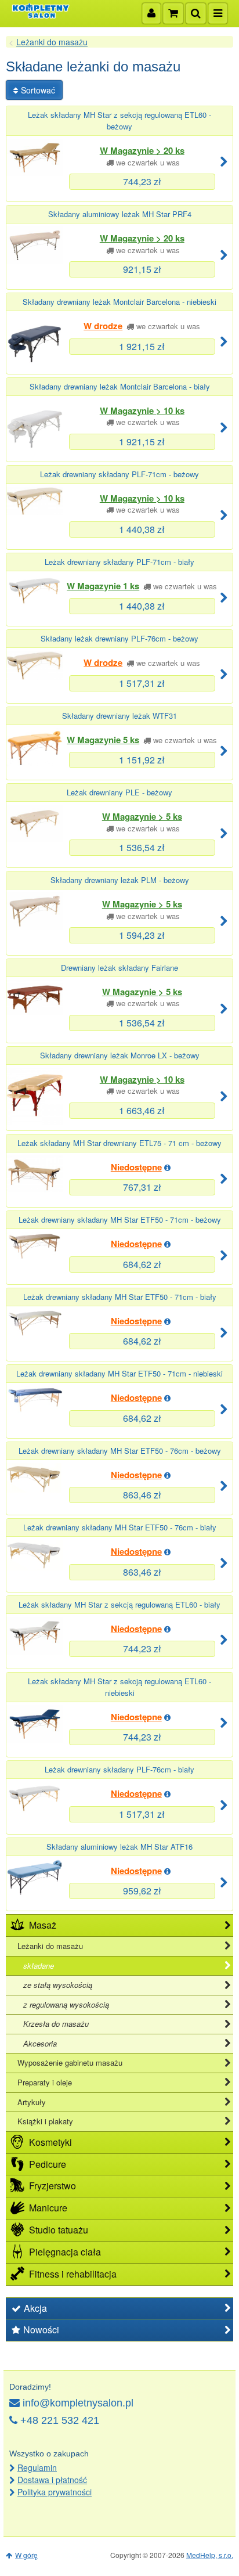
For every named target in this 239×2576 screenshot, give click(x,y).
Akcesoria (40, 2043)
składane (39, 1966)
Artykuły (32, 2102)
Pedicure (48, 2164)
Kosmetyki (50, 2142)
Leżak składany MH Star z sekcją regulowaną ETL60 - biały (119, 1604)
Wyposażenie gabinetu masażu (70, 2062)
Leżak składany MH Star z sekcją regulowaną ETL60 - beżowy (119, 120)
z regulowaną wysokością (66, 2004)
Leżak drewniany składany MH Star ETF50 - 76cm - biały (120, 1527)
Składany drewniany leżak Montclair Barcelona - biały (120, 386)
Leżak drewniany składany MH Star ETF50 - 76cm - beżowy (120, 1451)
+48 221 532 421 (60, 2420)
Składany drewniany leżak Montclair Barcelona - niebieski (119, 302)
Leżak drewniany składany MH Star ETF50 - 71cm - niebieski (119, 1373)
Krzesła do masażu (56, 2024)
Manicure (48, 2208)
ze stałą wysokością (58, 1985)
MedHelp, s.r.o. (210, 2555)
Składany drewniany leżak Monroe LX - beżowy (120, 1055)
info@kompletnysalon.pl (78, 2403)
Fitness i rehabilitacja (73, 2274)
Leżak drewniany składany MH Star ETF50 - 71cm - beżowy (120, 1219)
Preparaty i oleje (45, 2082)
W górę (26, 2555)
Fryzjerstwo (52, 2186)
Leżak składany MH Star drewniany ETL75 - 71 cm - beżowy (119, 1143)
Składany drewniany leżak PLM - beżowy (120, 880)
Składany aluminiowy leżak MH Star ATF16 (119, 1847)
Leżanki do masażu (52, 42)
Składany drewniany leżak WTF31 (119, 716)
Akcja (35, 2308)
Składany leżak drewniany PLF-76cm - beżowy (119, 638)
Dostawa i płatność (52, 2480)
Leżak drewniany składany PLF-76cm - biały (119, 1769)
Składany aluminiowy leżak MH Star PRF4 (120, 214)
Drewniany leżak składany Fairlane (119, 968)
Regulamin (37, 2467)
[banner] (41, 11)
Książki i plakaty (45, 2121)
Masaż (43, 1925)
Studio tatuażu (59, 2230)
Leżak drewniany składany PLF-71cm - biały (119, 562)
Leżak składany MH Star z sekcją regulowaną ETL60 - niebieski (119, 1687)
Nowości (41, 2330)
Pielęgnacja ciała (65, 2252)
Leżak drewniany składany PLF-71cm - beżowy (119, 474)
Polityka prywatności (55, 2492)
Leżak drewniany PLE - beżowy (119, 792)
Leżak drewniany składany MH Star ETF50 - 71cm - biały (120, 1297)
